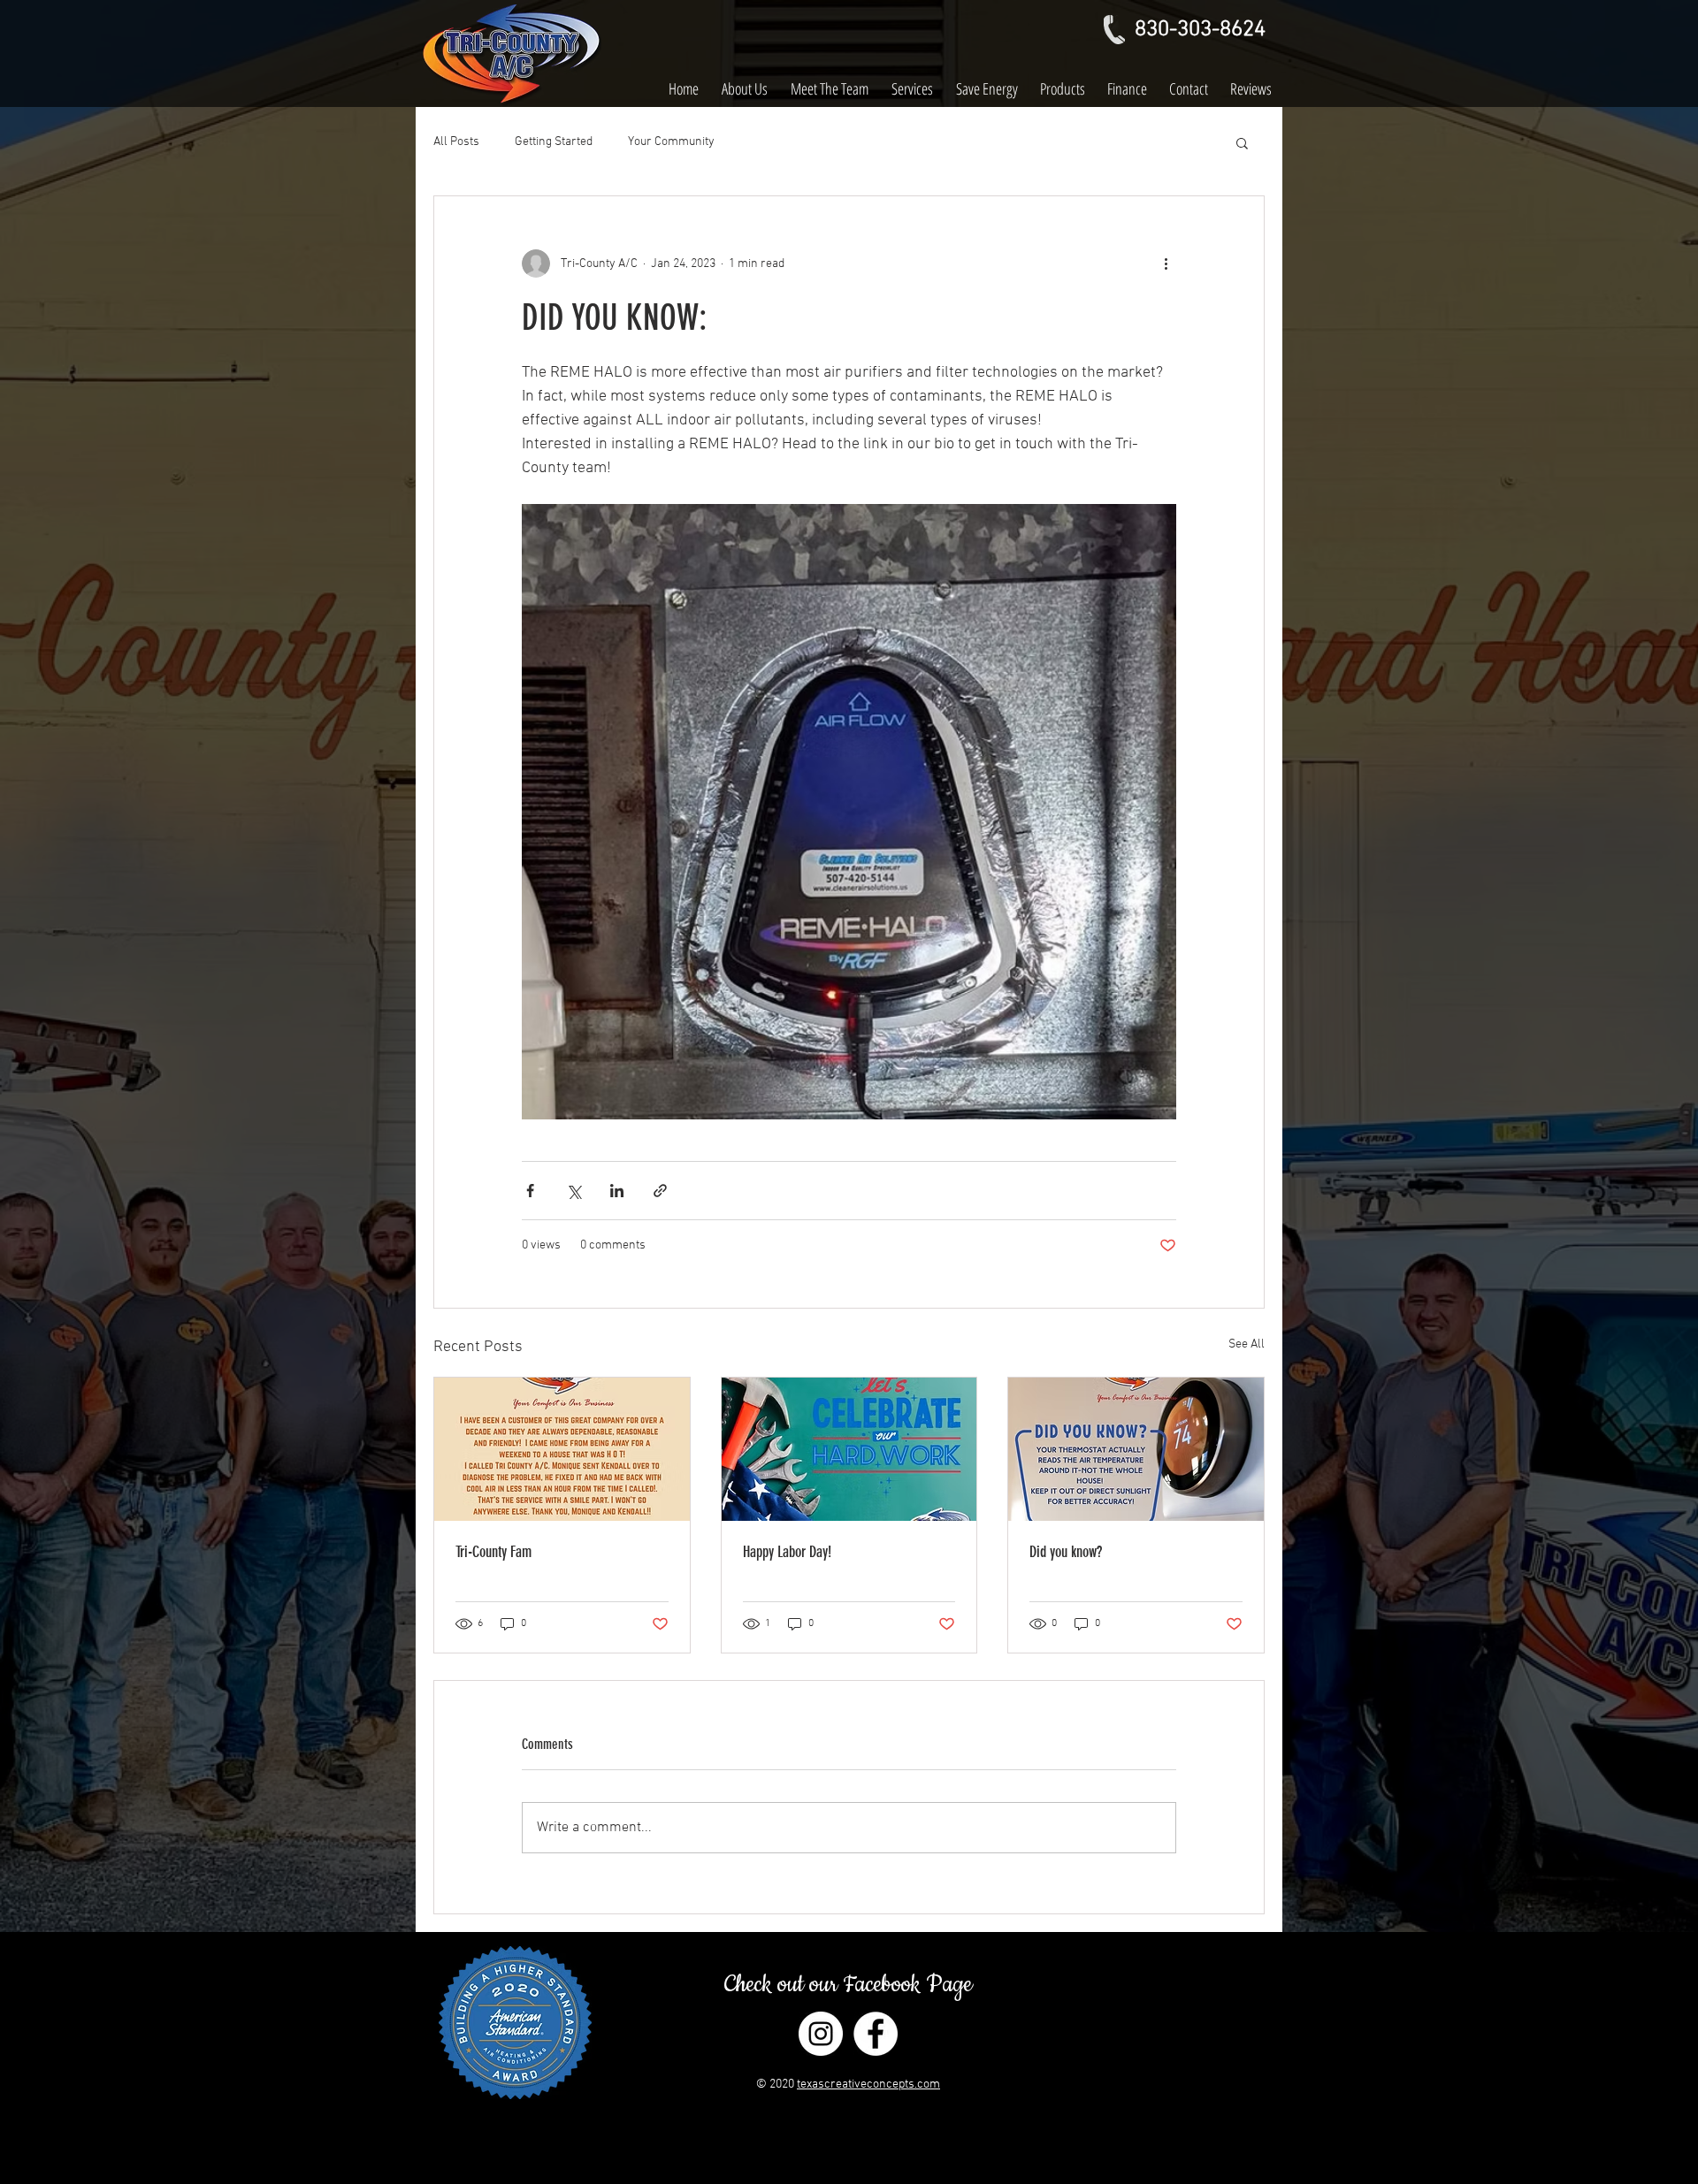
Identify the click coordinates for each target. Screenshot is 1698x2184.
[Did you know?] (1136, 1449)
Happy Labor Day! (787, 1552)
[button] (1242, 142)
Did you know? (1066, 1552)
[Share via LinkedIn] (617, 1191)
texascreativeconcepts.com (868, 2085)
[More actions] (1166, 263)
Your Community (671, 142)
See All (1247, 1344)
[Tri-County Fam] (562, 1449)
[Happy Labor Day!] (849, 1449)
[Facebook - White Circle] (876, 2034)
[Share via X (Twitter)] (574, 1191)
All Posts (456, 142)
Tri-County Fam (493, 1552)
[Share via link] (660, 1191)
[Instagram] (821, 2034)
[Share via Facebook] (530, 1191)
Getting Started (554, 142)
